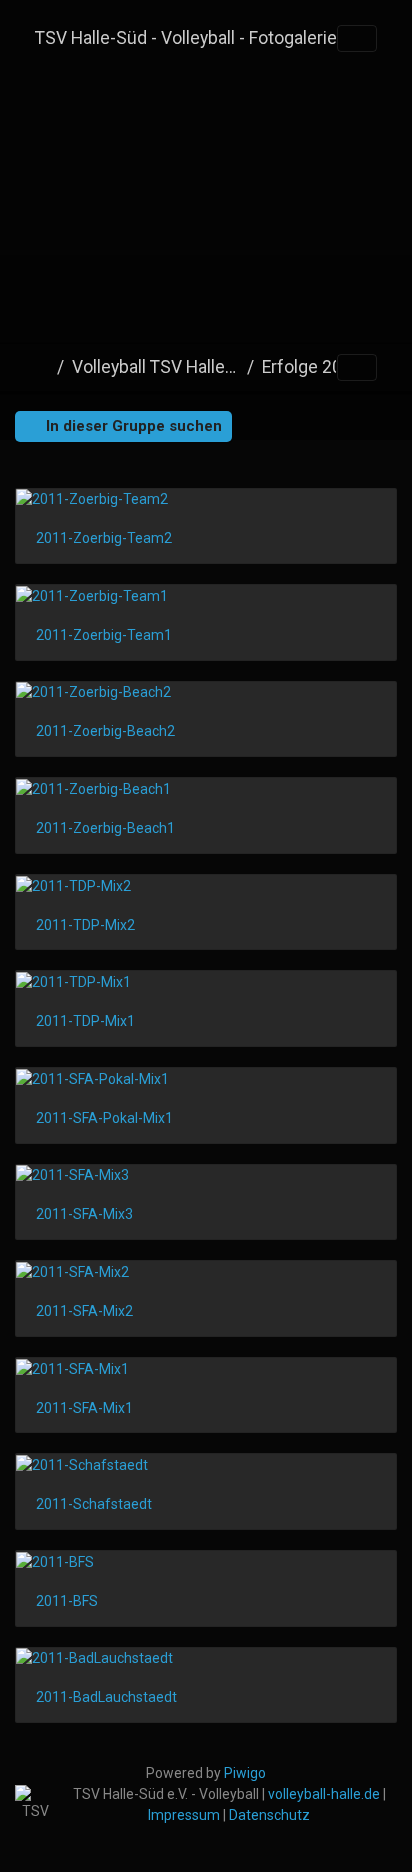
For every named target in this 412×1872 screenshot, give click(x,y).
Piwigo (245, 1773)
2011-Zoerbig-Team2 (104, 538)
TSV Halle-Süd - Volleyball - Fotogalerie (186, 38)
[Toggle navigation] (357, 39)
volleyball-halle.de (324, 1794)
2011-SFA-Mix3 (84, 1214)
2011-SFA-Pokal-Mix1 (104, 1118)
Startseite (42, 367)
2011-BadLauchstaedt (106, 1697)
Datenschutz (269, 1815)
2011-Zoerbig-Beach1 (105, 828)
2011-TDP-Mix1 (85, 1021)
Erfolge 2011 (312, 367)
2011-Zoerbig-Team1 (104, 635)
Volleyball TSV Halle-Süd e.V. (155, 367)
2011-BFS (67, 1601)
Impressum (184, 1815)
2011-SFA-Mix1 (84, 1408)
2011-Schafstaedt (94, 1504)
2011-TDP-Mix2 (85, 925)
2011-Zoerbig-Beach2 (105, 731)
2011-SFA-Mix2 (84, 1311)
